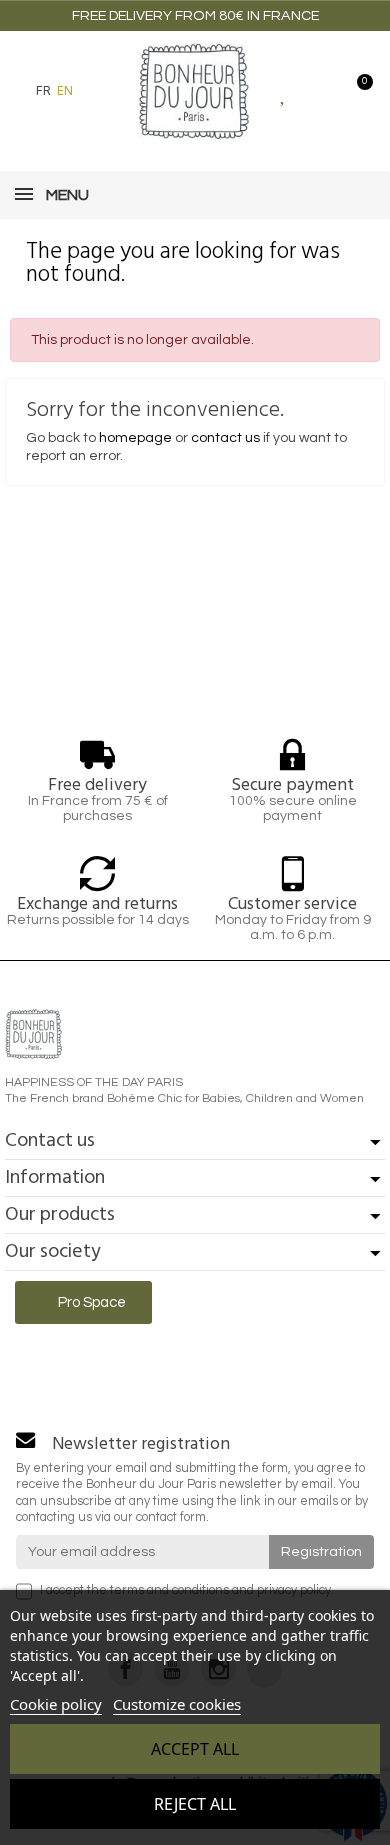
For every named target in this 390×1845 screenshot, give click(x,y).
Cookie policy (56, 1704)
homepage (135, 438)
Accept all (195, 1749)
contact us (225, 438)
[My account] (319, 91)
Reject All (195, 1804)
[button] (99, 91)
